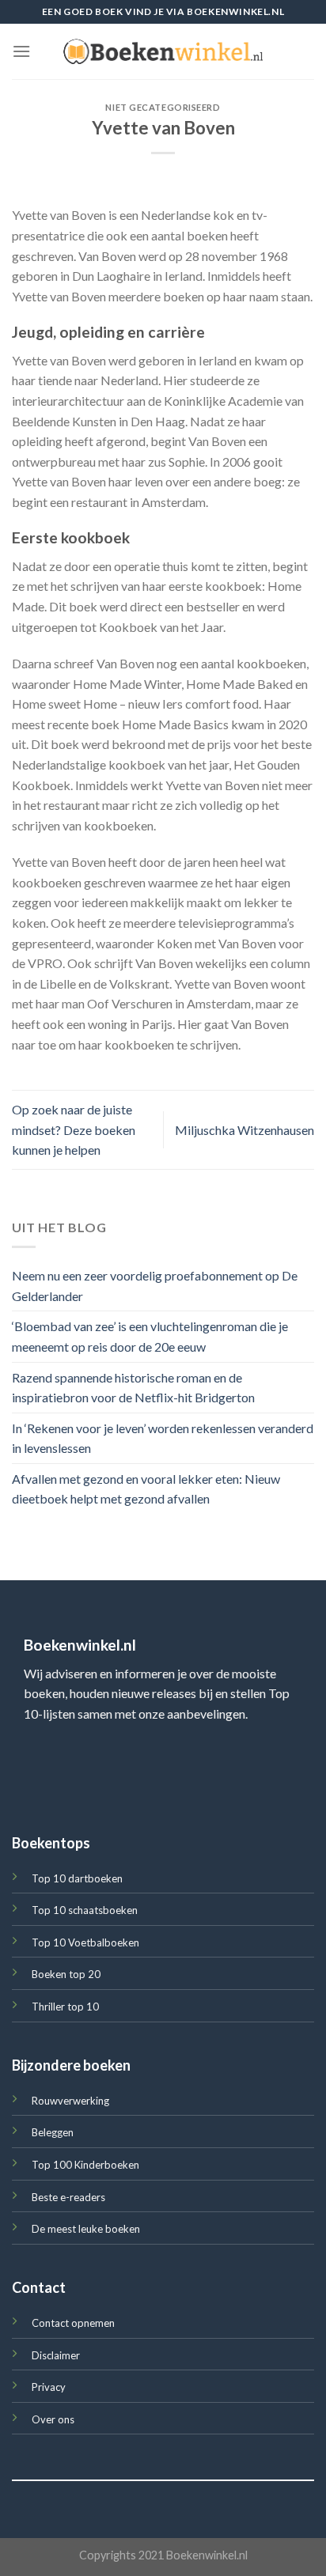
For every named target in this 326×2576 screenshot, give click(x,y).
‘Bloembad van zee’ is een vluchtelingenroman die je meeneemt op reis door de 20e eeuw (150, 1336)
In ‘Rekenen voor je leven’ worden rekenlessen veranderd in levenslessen (163, 1438)
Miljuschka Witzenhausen (244, 1130)
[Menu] (21, 51)
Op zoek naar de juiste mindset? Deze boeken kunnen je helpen (74, 1129)
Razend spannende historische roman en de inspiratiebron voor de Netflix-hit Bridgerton (133, 1388)
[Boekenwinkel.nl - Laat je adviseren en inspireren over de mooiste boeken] (163, 51)
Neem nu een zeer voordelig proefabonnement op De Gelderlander (155, 1286)
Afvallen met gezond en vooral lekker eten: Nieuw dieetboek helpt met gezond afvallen (146, 1489)
